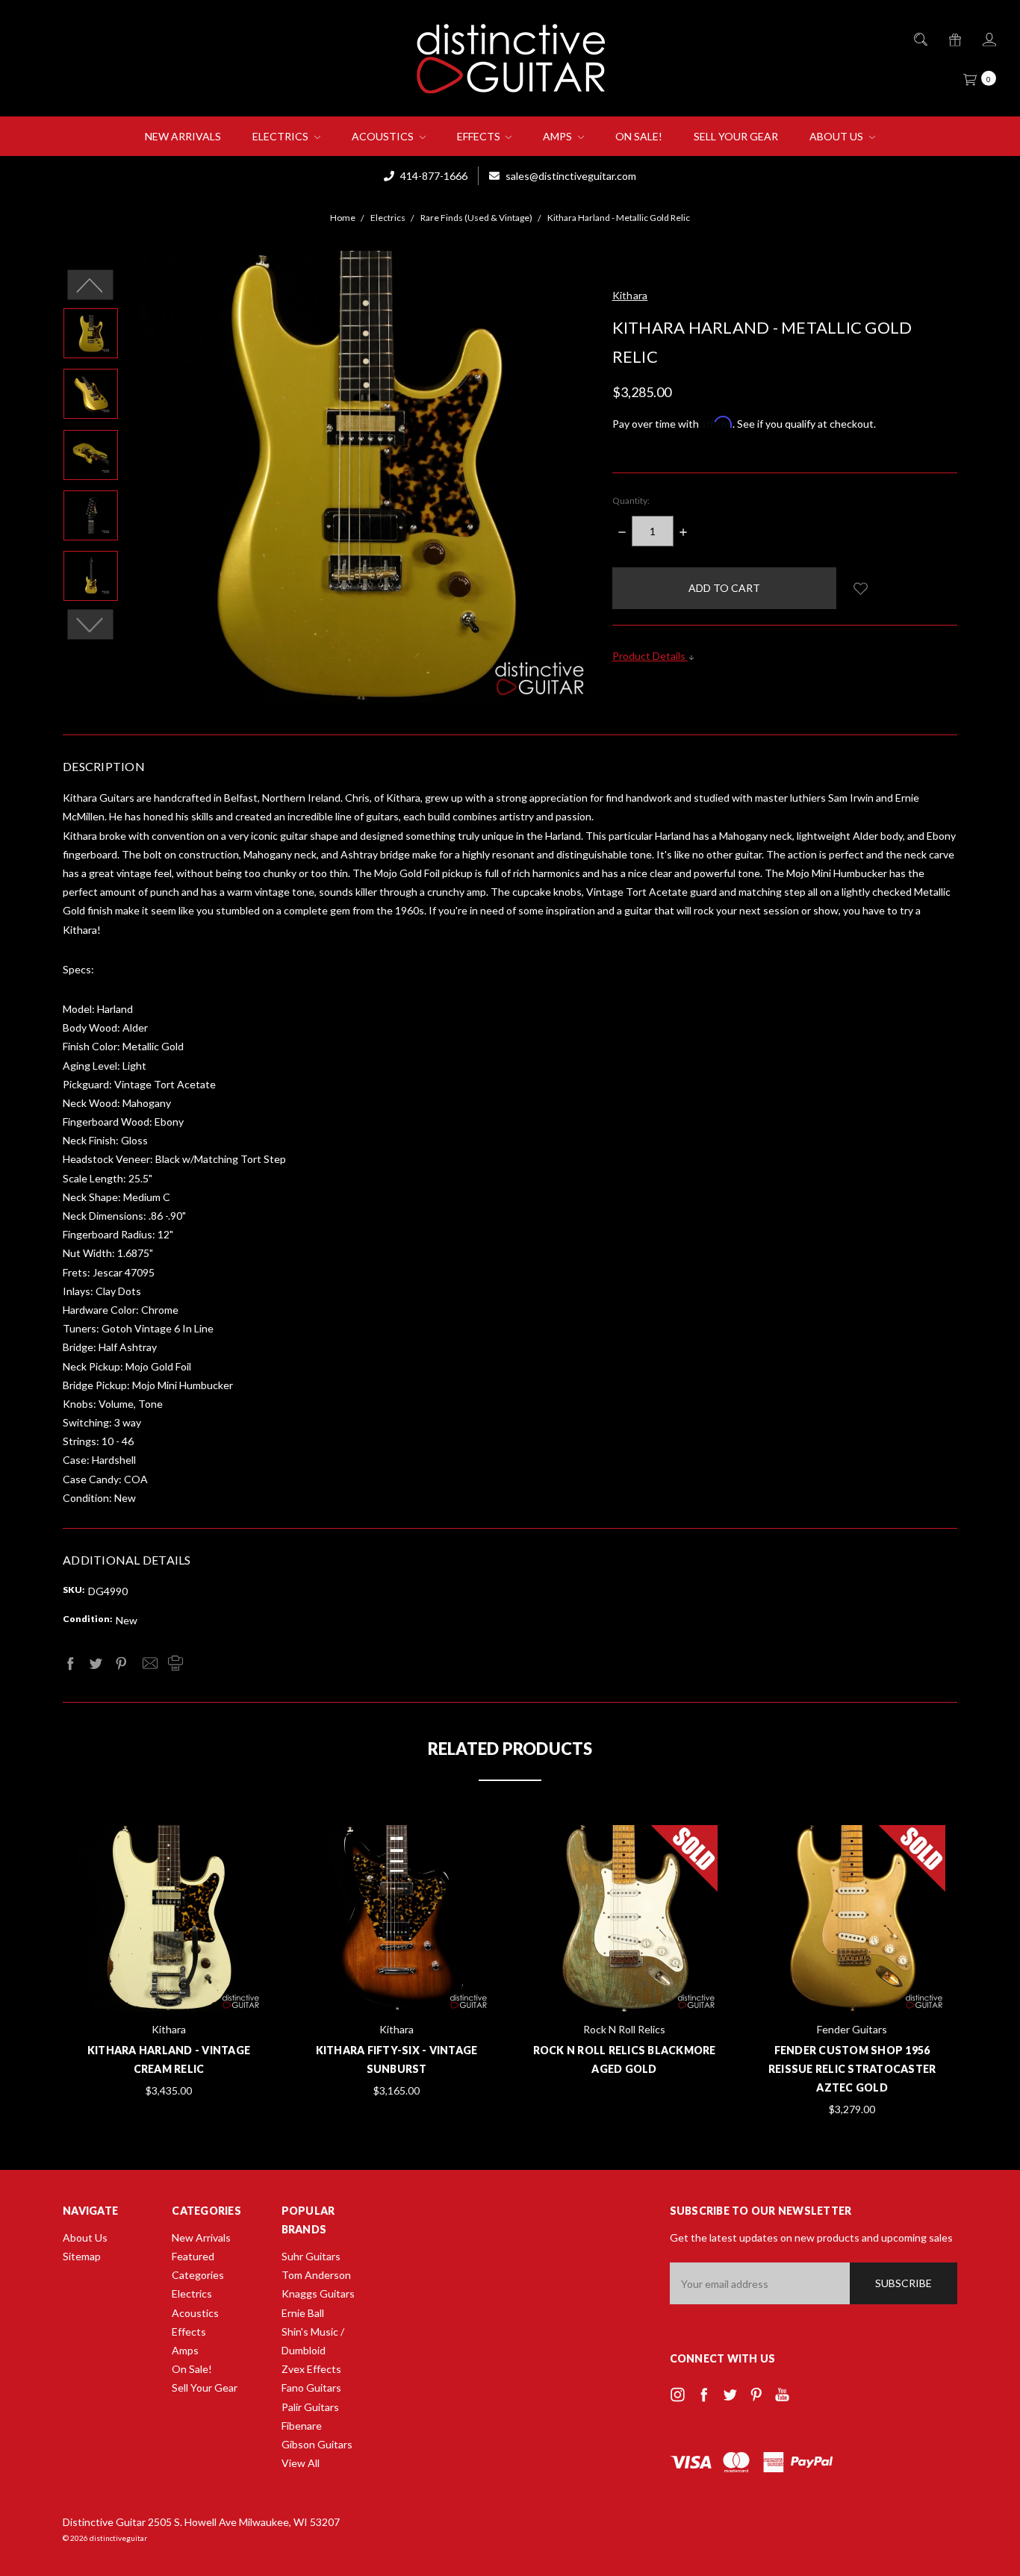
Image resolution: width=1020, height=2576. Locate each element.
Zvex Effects (311, 2369)
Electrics (282, 136)
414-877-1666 (433, 176)
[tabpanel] (169, 1963)
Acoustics (384, 136)
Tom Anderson (316, 2275)
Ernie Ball (303, 2313)
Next (91, 625)
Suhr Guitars (311, 2256)
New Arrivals (183, 136)
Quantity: (631, 500)
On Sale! (639, 136)
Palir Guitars (310, 2407)
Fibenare (302, 2426)
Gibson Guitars (317, 2444)
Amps (559, 136)
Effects (480, 136)
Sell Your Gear (736, 136)
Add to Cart (169, 1975)
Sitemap (82, 2256)
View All (301, 2463)
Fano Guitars (311, 2388)
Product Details (650, 656)
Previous (91, 285)
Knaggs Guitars (318, 2293)
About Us (837, 136)
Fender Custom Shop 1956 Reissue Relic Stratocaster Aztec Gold (852, 2069)
